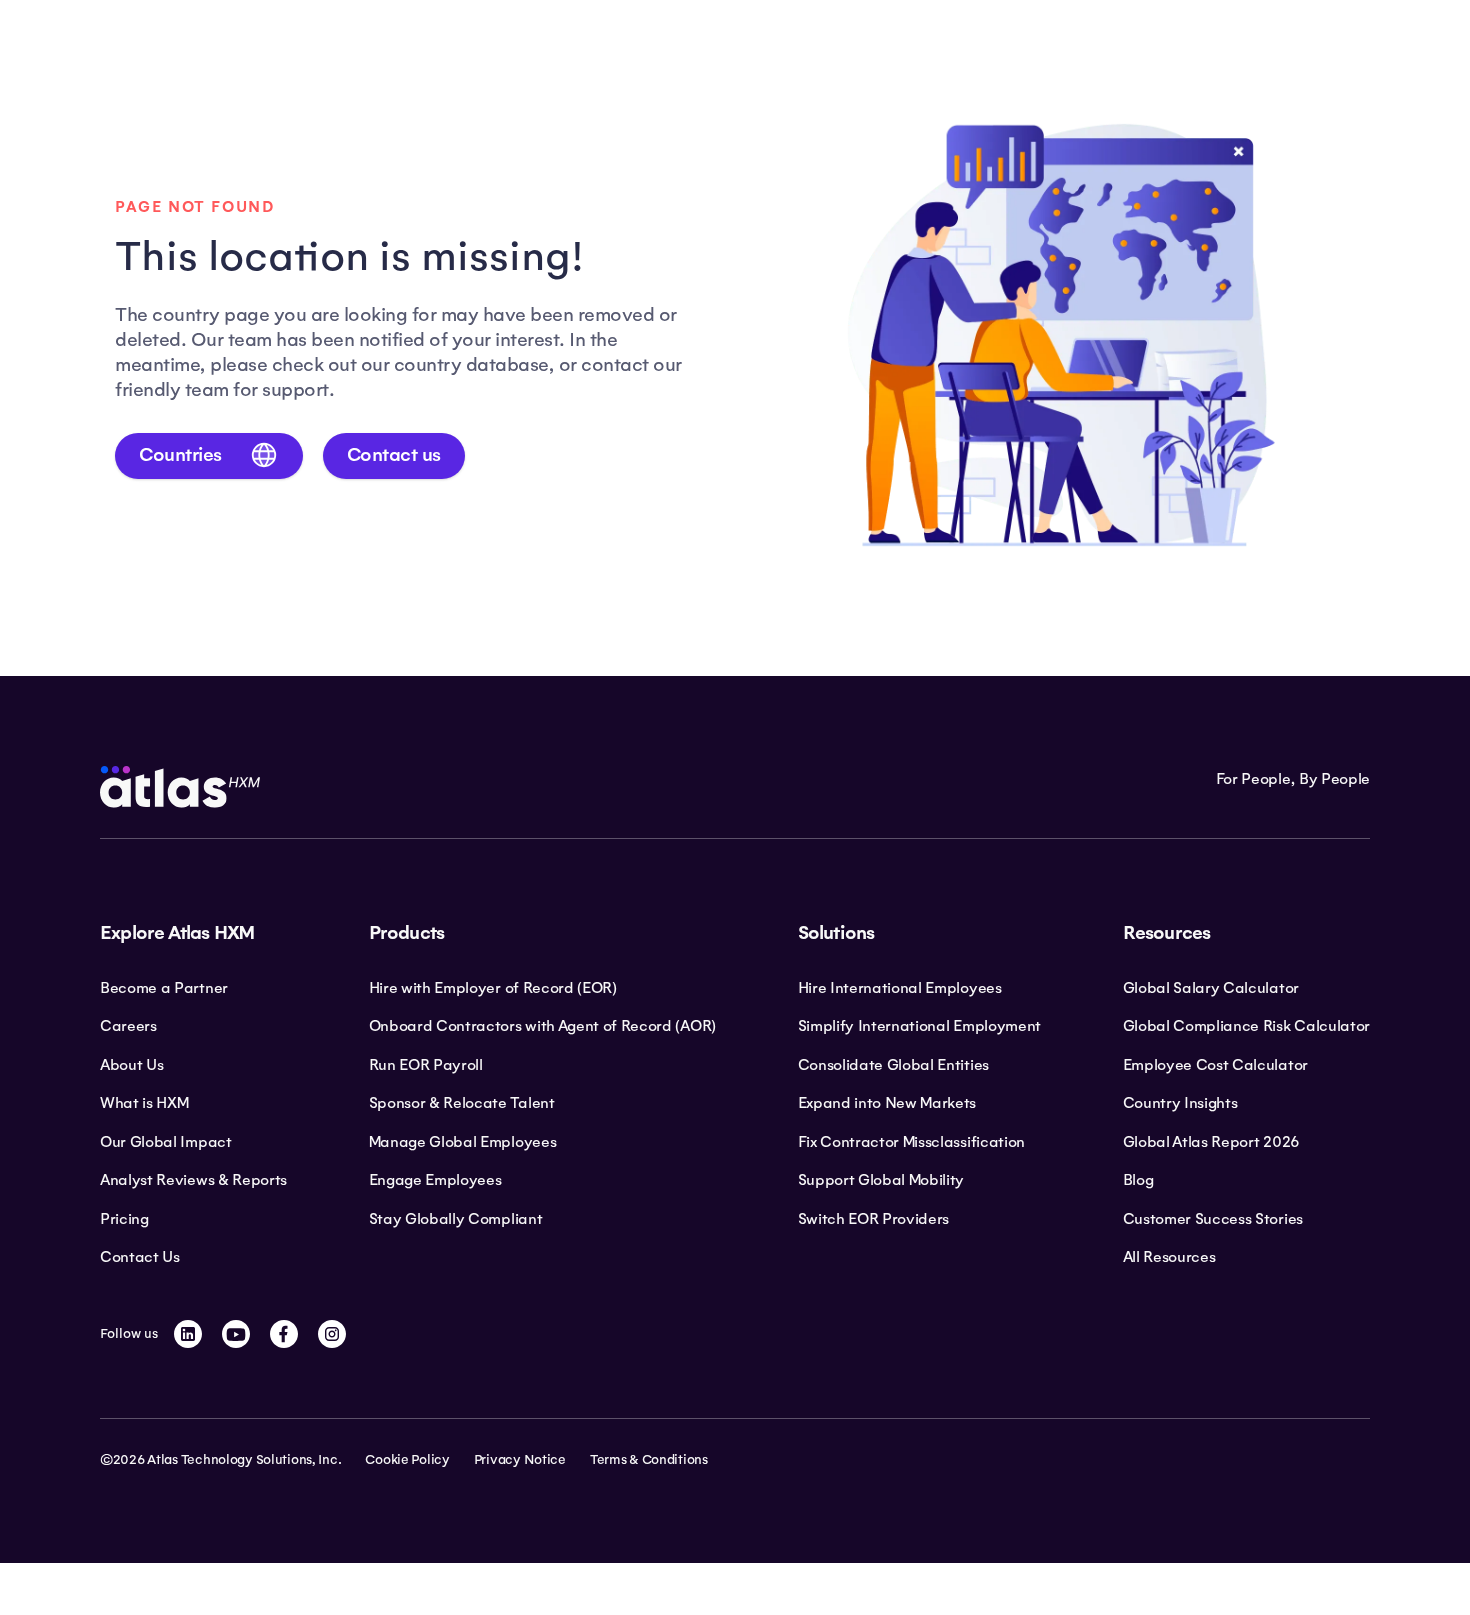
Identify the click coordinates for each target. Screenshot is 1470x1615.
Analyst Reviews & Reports (193, 1180)
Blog (1138, 1180)
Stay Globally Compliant (456, 1219)
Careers (128, 1026)
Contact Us (140, 1257)
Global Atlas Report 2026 (1211, 1142)
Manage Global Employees (463, 1142)
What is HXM (144, 1103)
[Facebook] (284, 1334)
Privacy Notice (520, 1460)
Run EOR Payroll (426, 1065)
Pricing (124, 1219)
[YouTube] (236, 1334)
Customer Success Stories (1213, 1219)
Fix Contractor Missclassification (911, 1142)
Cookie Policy (407, 1460)
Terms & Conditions (649, 1460)
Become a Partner (164, 988)
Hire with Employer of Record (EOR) (493, 988)
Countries (180, 455)
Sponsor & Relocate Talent (462, 1103)
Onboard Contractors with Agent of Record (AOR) (542, 1026)
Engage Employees (435, 1180)
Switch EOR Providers (874, 1219)
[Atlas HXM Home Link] (180, 787)
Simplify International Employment (919, 1026)
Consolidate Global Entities (893, 1065)
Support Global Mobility (881, 1180)
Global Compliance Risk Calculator (1246, 1026)
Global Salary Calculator (1211, 988)
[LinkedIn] (188, 1334)
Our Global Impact (166, 1142)
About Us (131, 1065)
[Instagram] (332, 1334)
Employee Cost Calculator (1215, 1065)
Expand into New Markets (887, 1103)
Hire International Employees (900, 988)
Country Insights (1180, 1103)
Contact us (394, 455)
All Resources (1169, 1257)
